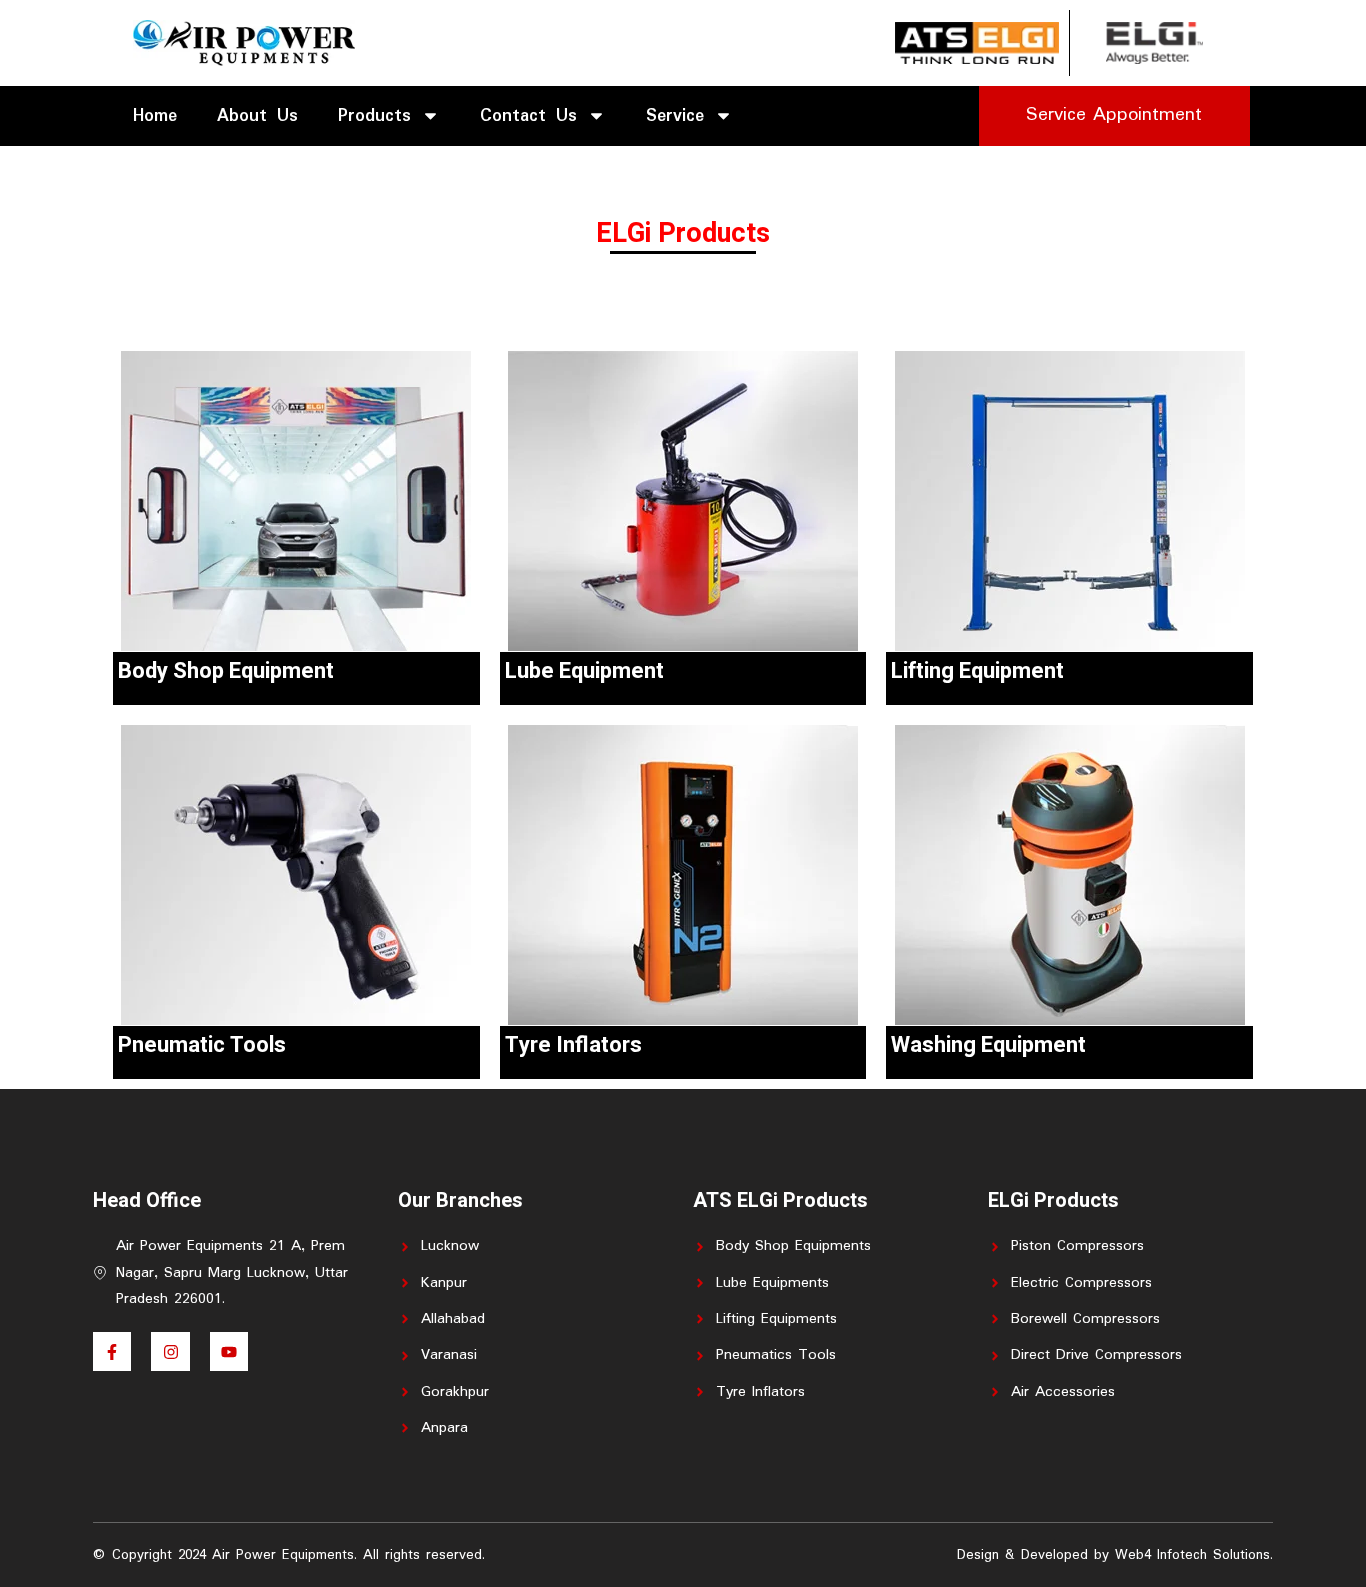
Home (155, 116)
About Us (257, 116)
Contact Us (528, 116)
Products (374, 116)
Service (675, 116)
